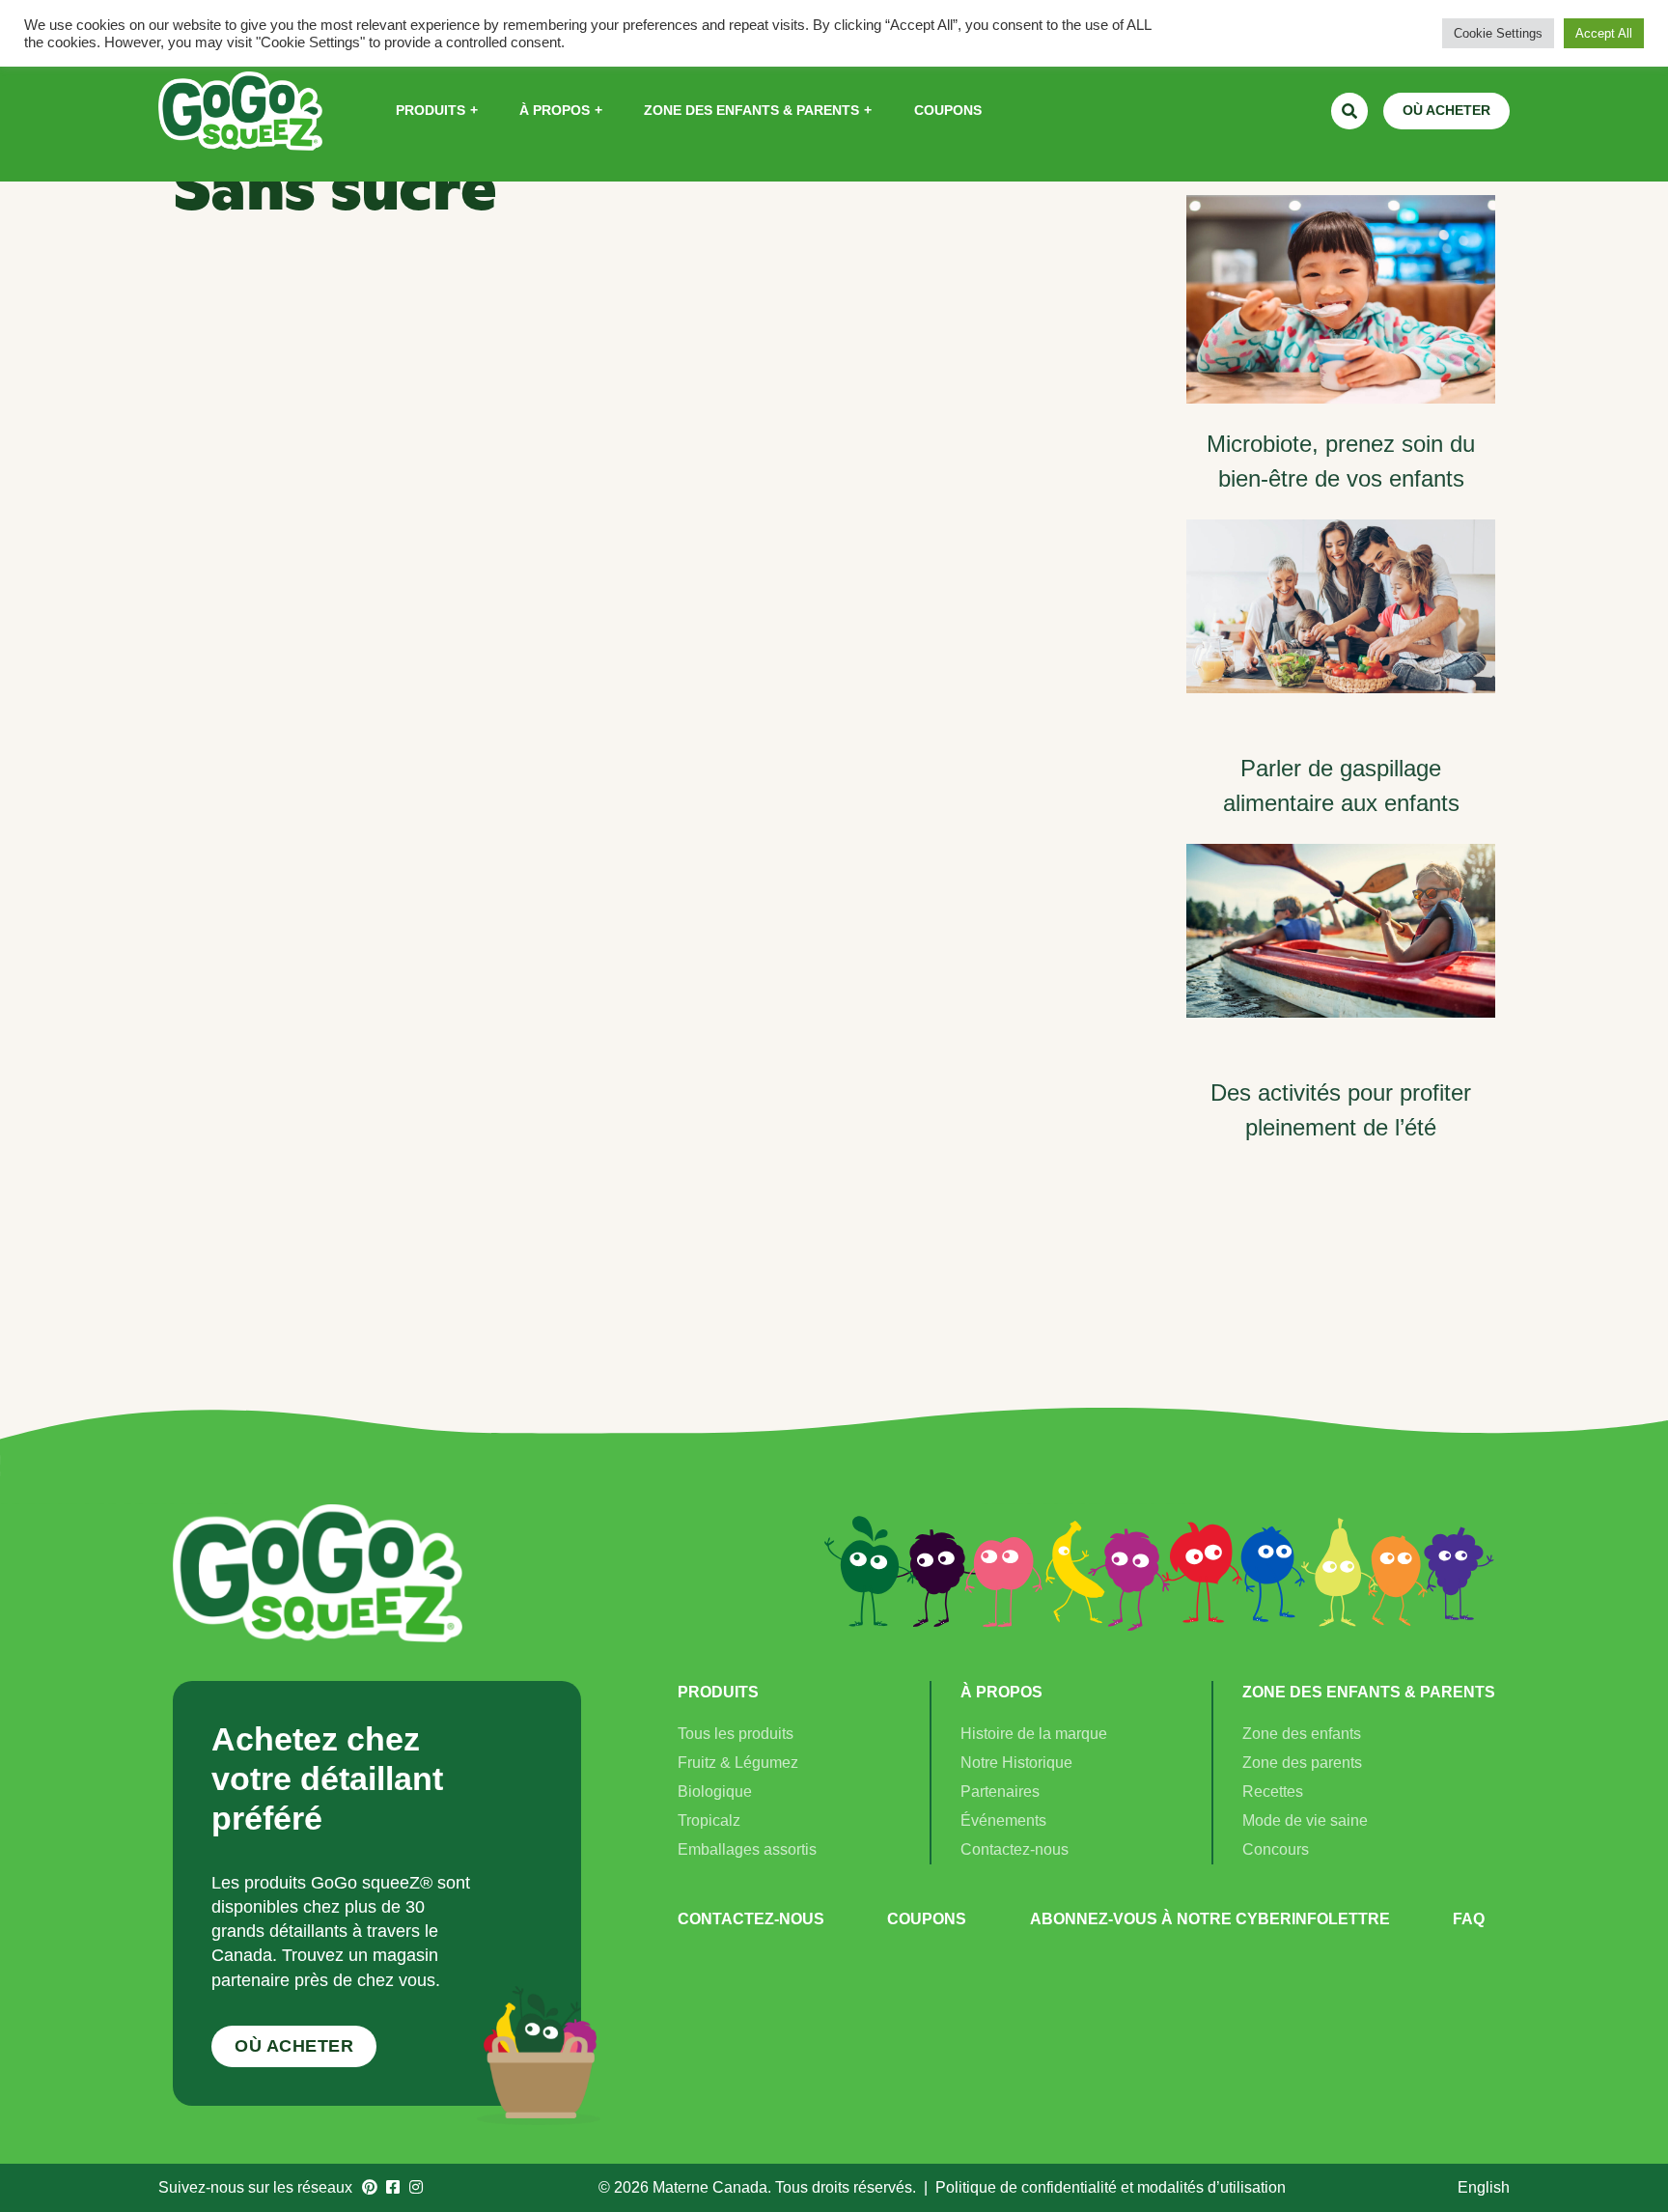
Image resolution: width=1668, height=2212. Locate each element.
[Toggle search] (1349, 111)
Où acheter (294, 2046)
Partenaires (1000, 1792)
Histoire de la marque (1034, 1734)
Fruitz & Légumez (738, 1763)
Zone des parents (1302, 1763)
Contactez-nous (1015, 1849)
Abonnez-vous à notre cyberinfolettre (1210, 1919)
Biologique (715, 1792)
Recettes (1273, 1792)
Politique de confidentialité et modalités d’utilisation (1111, 2187)
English (1484, 2187)
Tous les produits (736, 1734)
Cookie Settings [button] (1498, 33)
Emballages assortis (747, 1849)
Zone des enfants (1302, 1734)
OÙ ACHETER (1446, 110)
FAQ (1469, 1919)
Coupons (927, 1919)
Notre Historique (1016, 1763)
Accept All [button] (1604, 33)
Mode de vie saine (1305, 1820)
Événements (1003, 1820)
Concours (1276, 1849)
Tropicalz (709, 1820)
